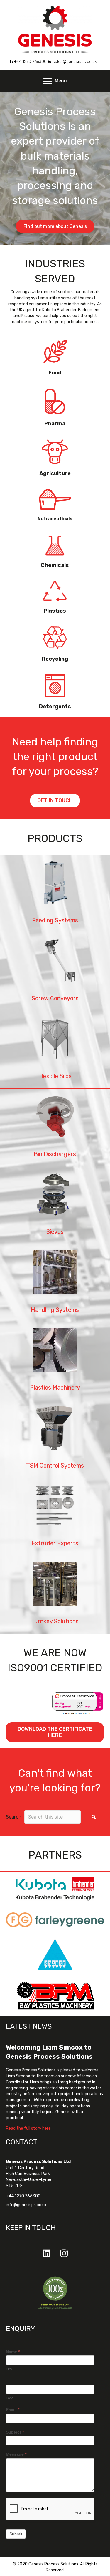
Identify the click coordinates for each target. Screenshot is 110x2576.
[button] (94, 1817)
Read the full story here (28, 2128)
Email (13, 2410)
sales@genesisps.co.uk (75, 62)
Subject (15, 2432)
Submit (16, 2534)
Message (16, 2454)
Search (14, 1817)
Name (13, 2352)
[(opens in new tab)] (55, 2293)
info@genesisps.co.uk (26, 2205)
